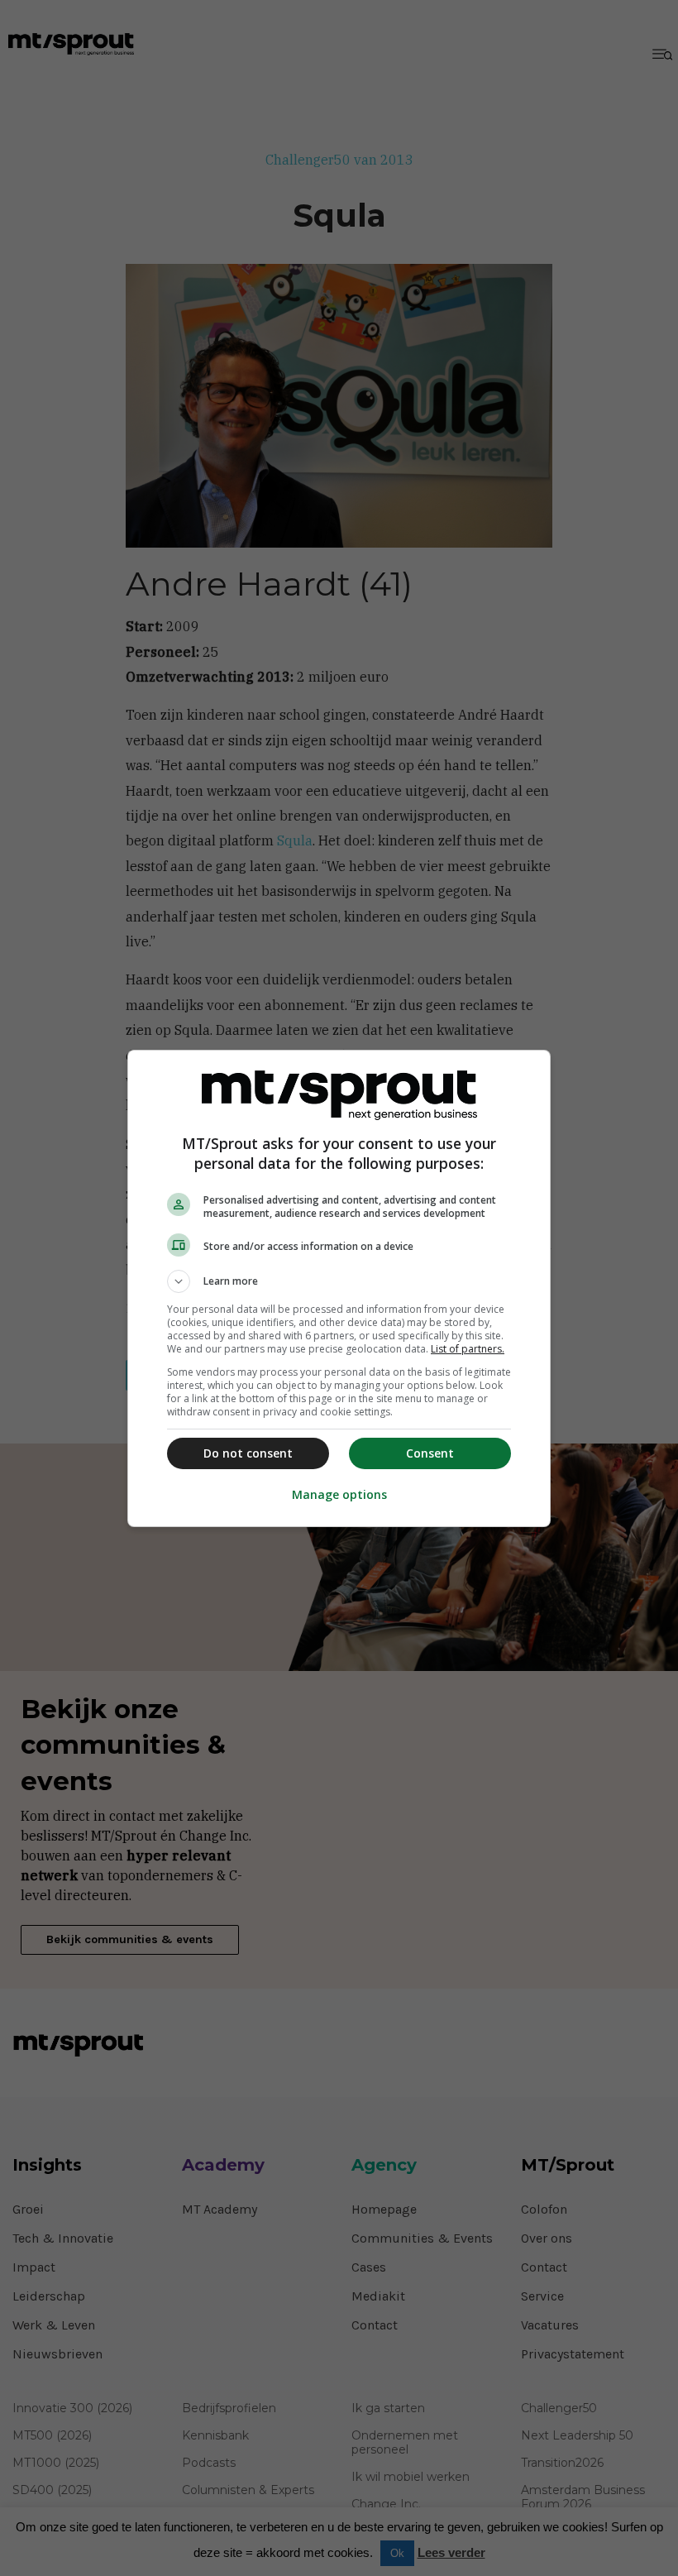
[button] (339, 1281)
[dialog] (339, 1288)
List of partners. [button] (468, 1349)
